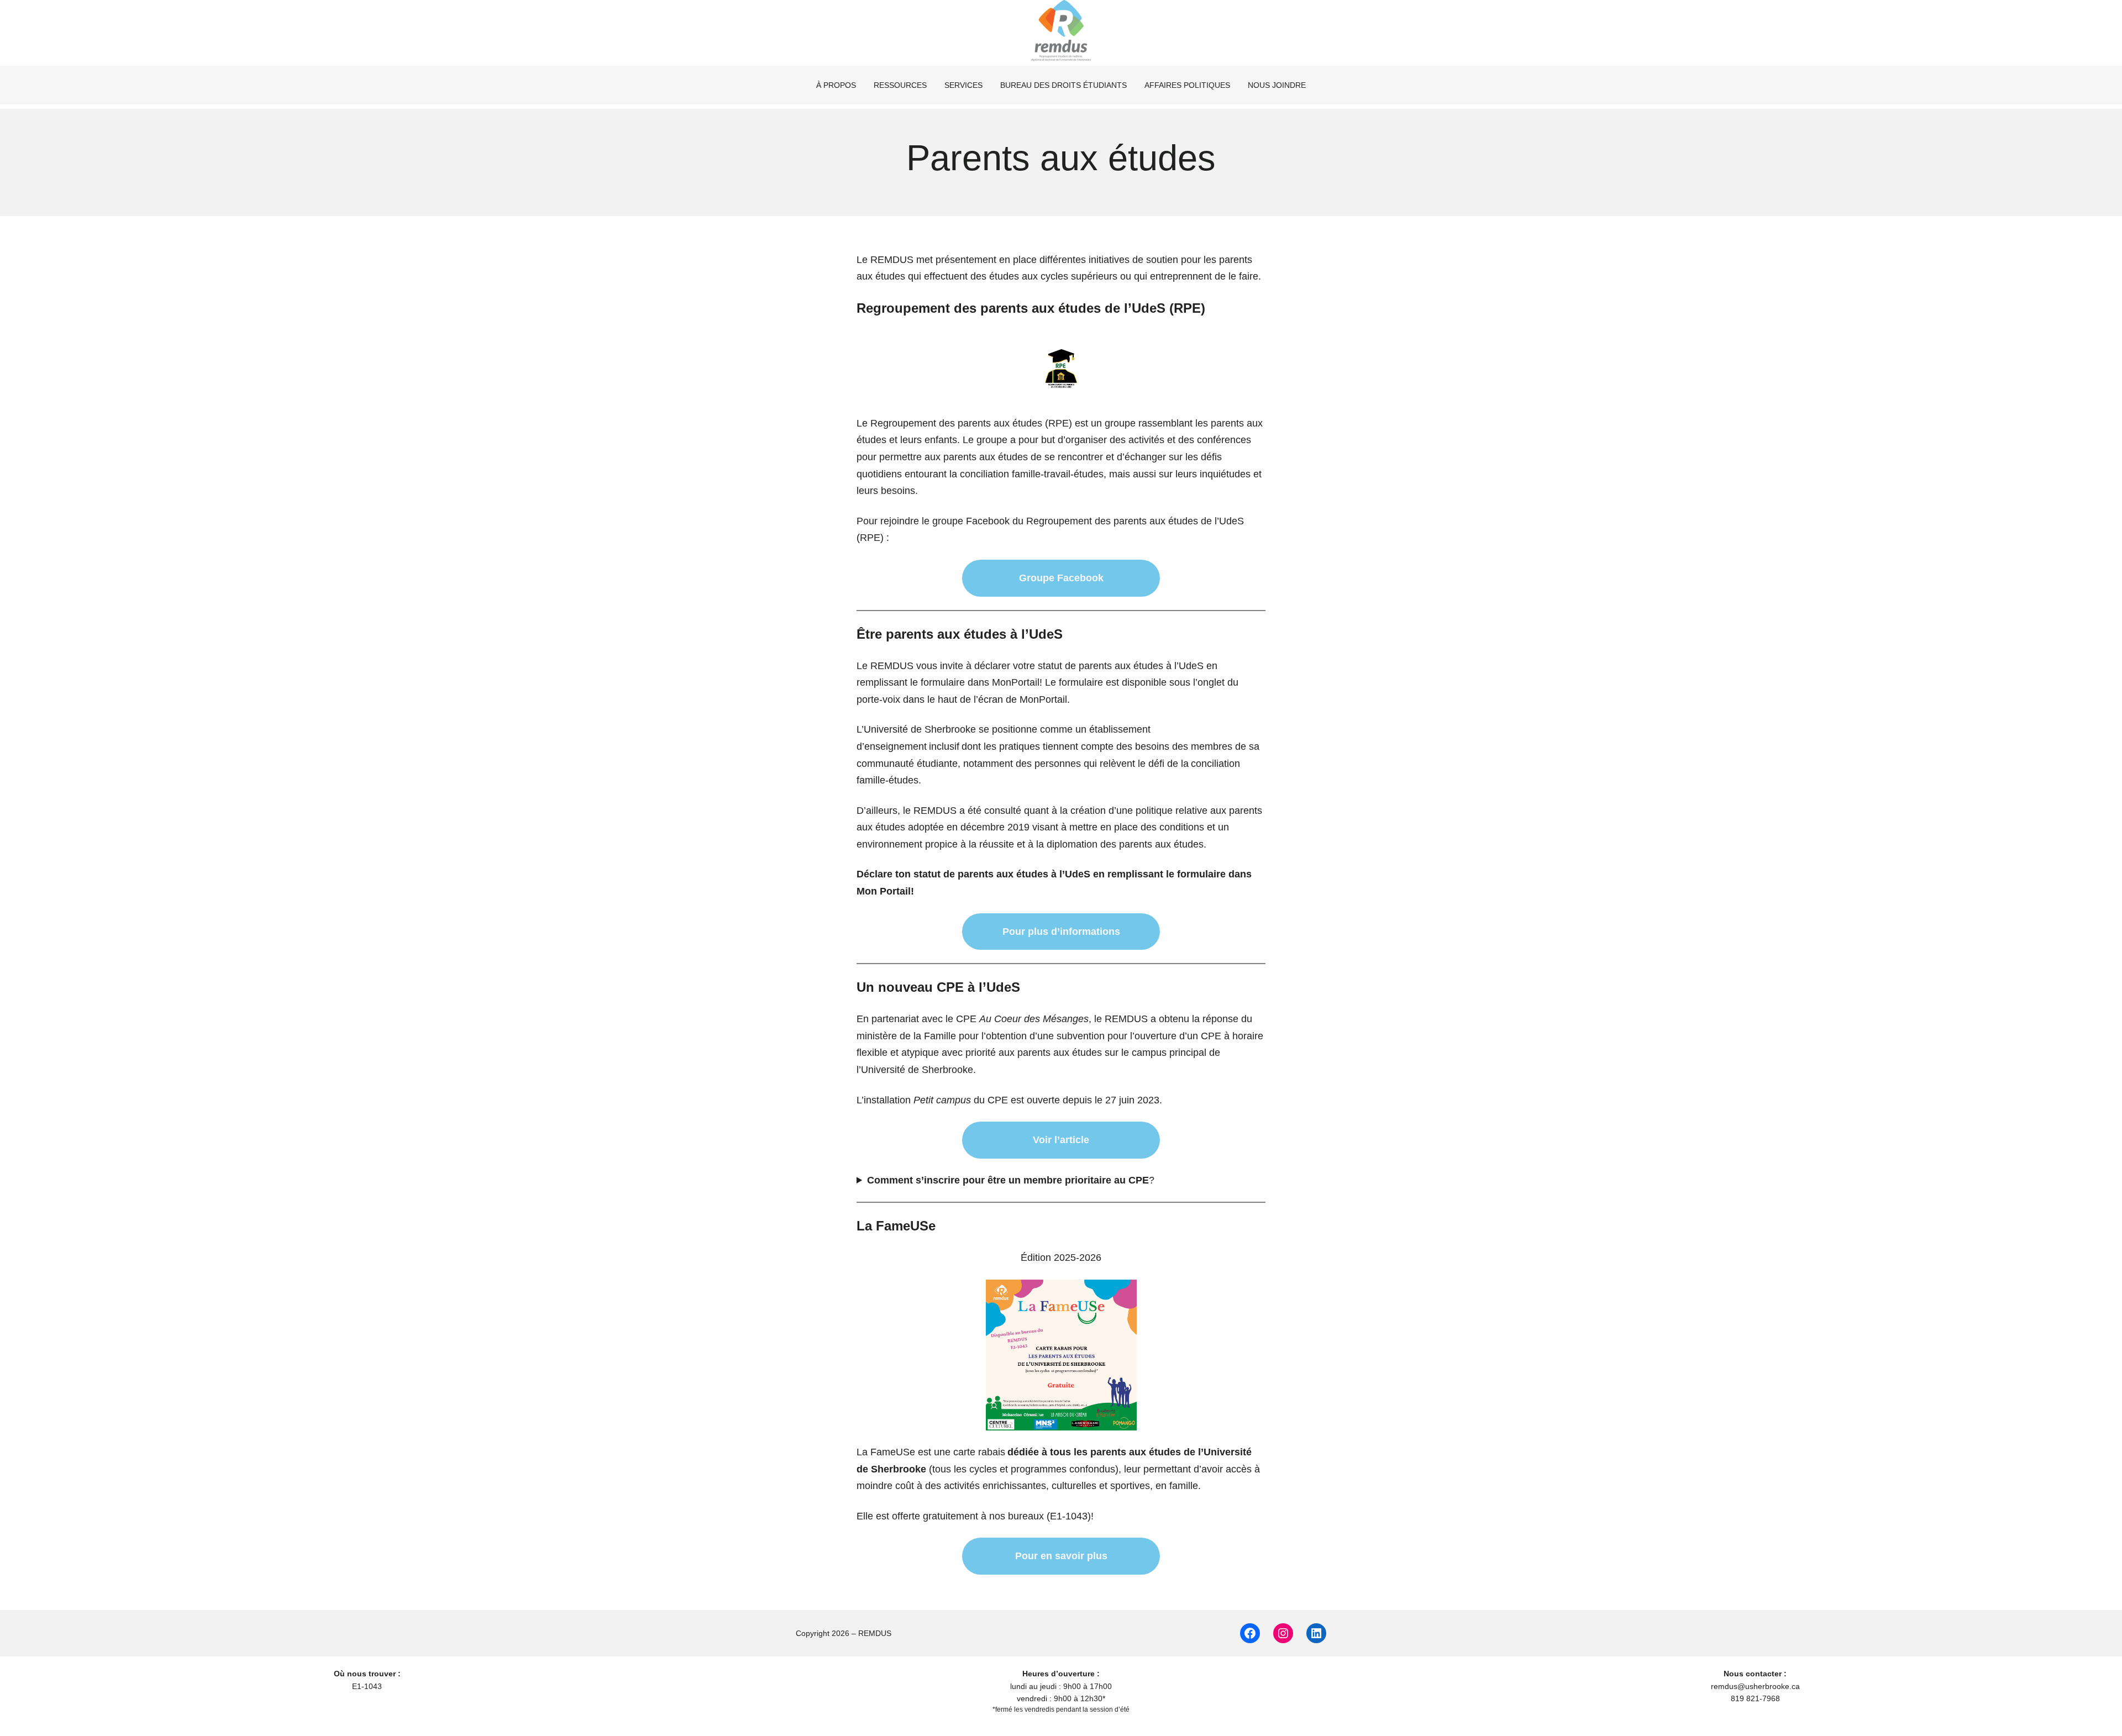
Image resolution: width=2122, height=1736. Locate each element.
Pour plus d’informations (1061, 932)
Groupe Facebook (1061, 578)
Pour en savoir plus (1061, 1556)
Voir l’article (1061, 1140)
